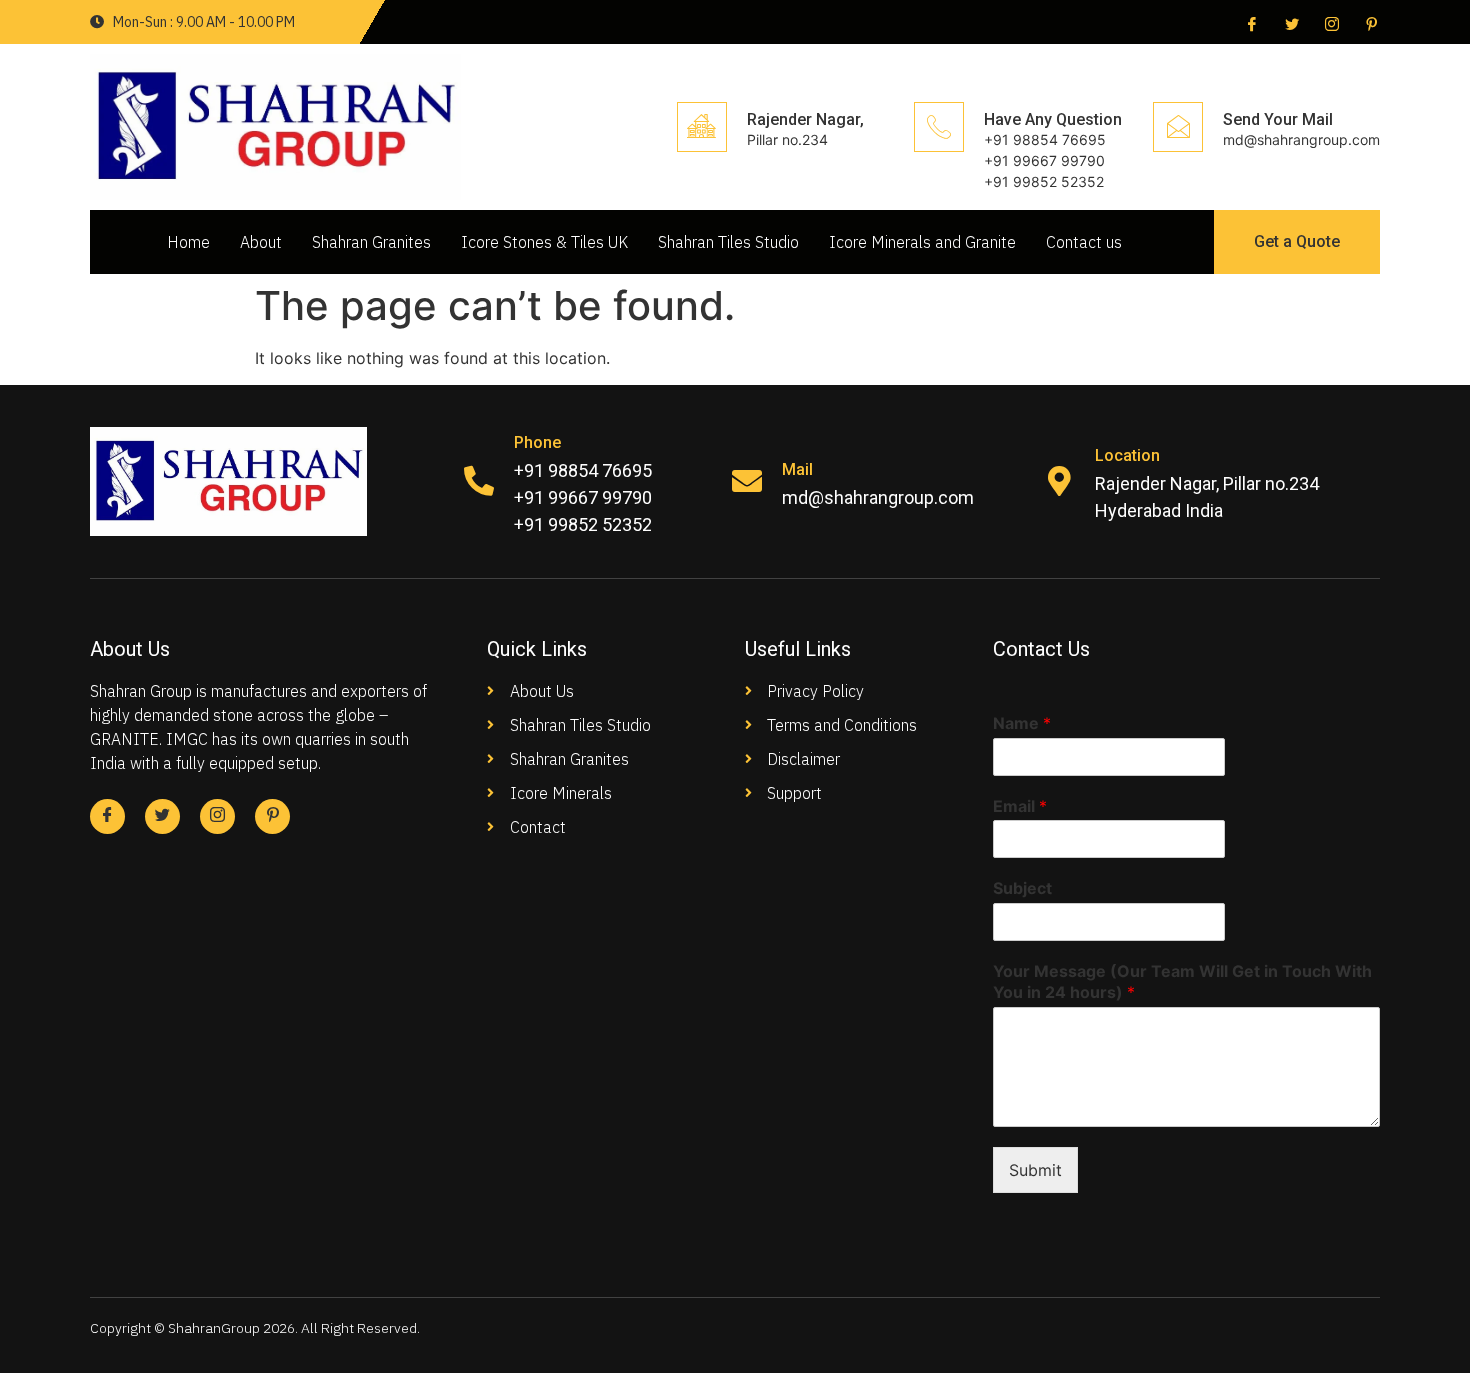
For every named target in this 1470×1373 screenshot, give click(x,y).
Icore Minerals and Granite (922, 242)
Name (1022, 723)
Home (188, 242)
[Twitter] (1290, 23)
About (261, 242)
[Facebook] (1250, 23)
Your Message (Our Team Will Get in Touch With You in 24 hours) (1182, 981)
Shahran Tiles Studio (728, 242)
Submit (1035, 1170)
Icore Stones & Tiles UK (544, 242)
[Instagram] (1330, 23)
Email (1020, 806)
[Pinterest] (1370, 23)
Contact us (1084, 242)
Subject (1022, 888)
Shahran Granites (371, 242)
